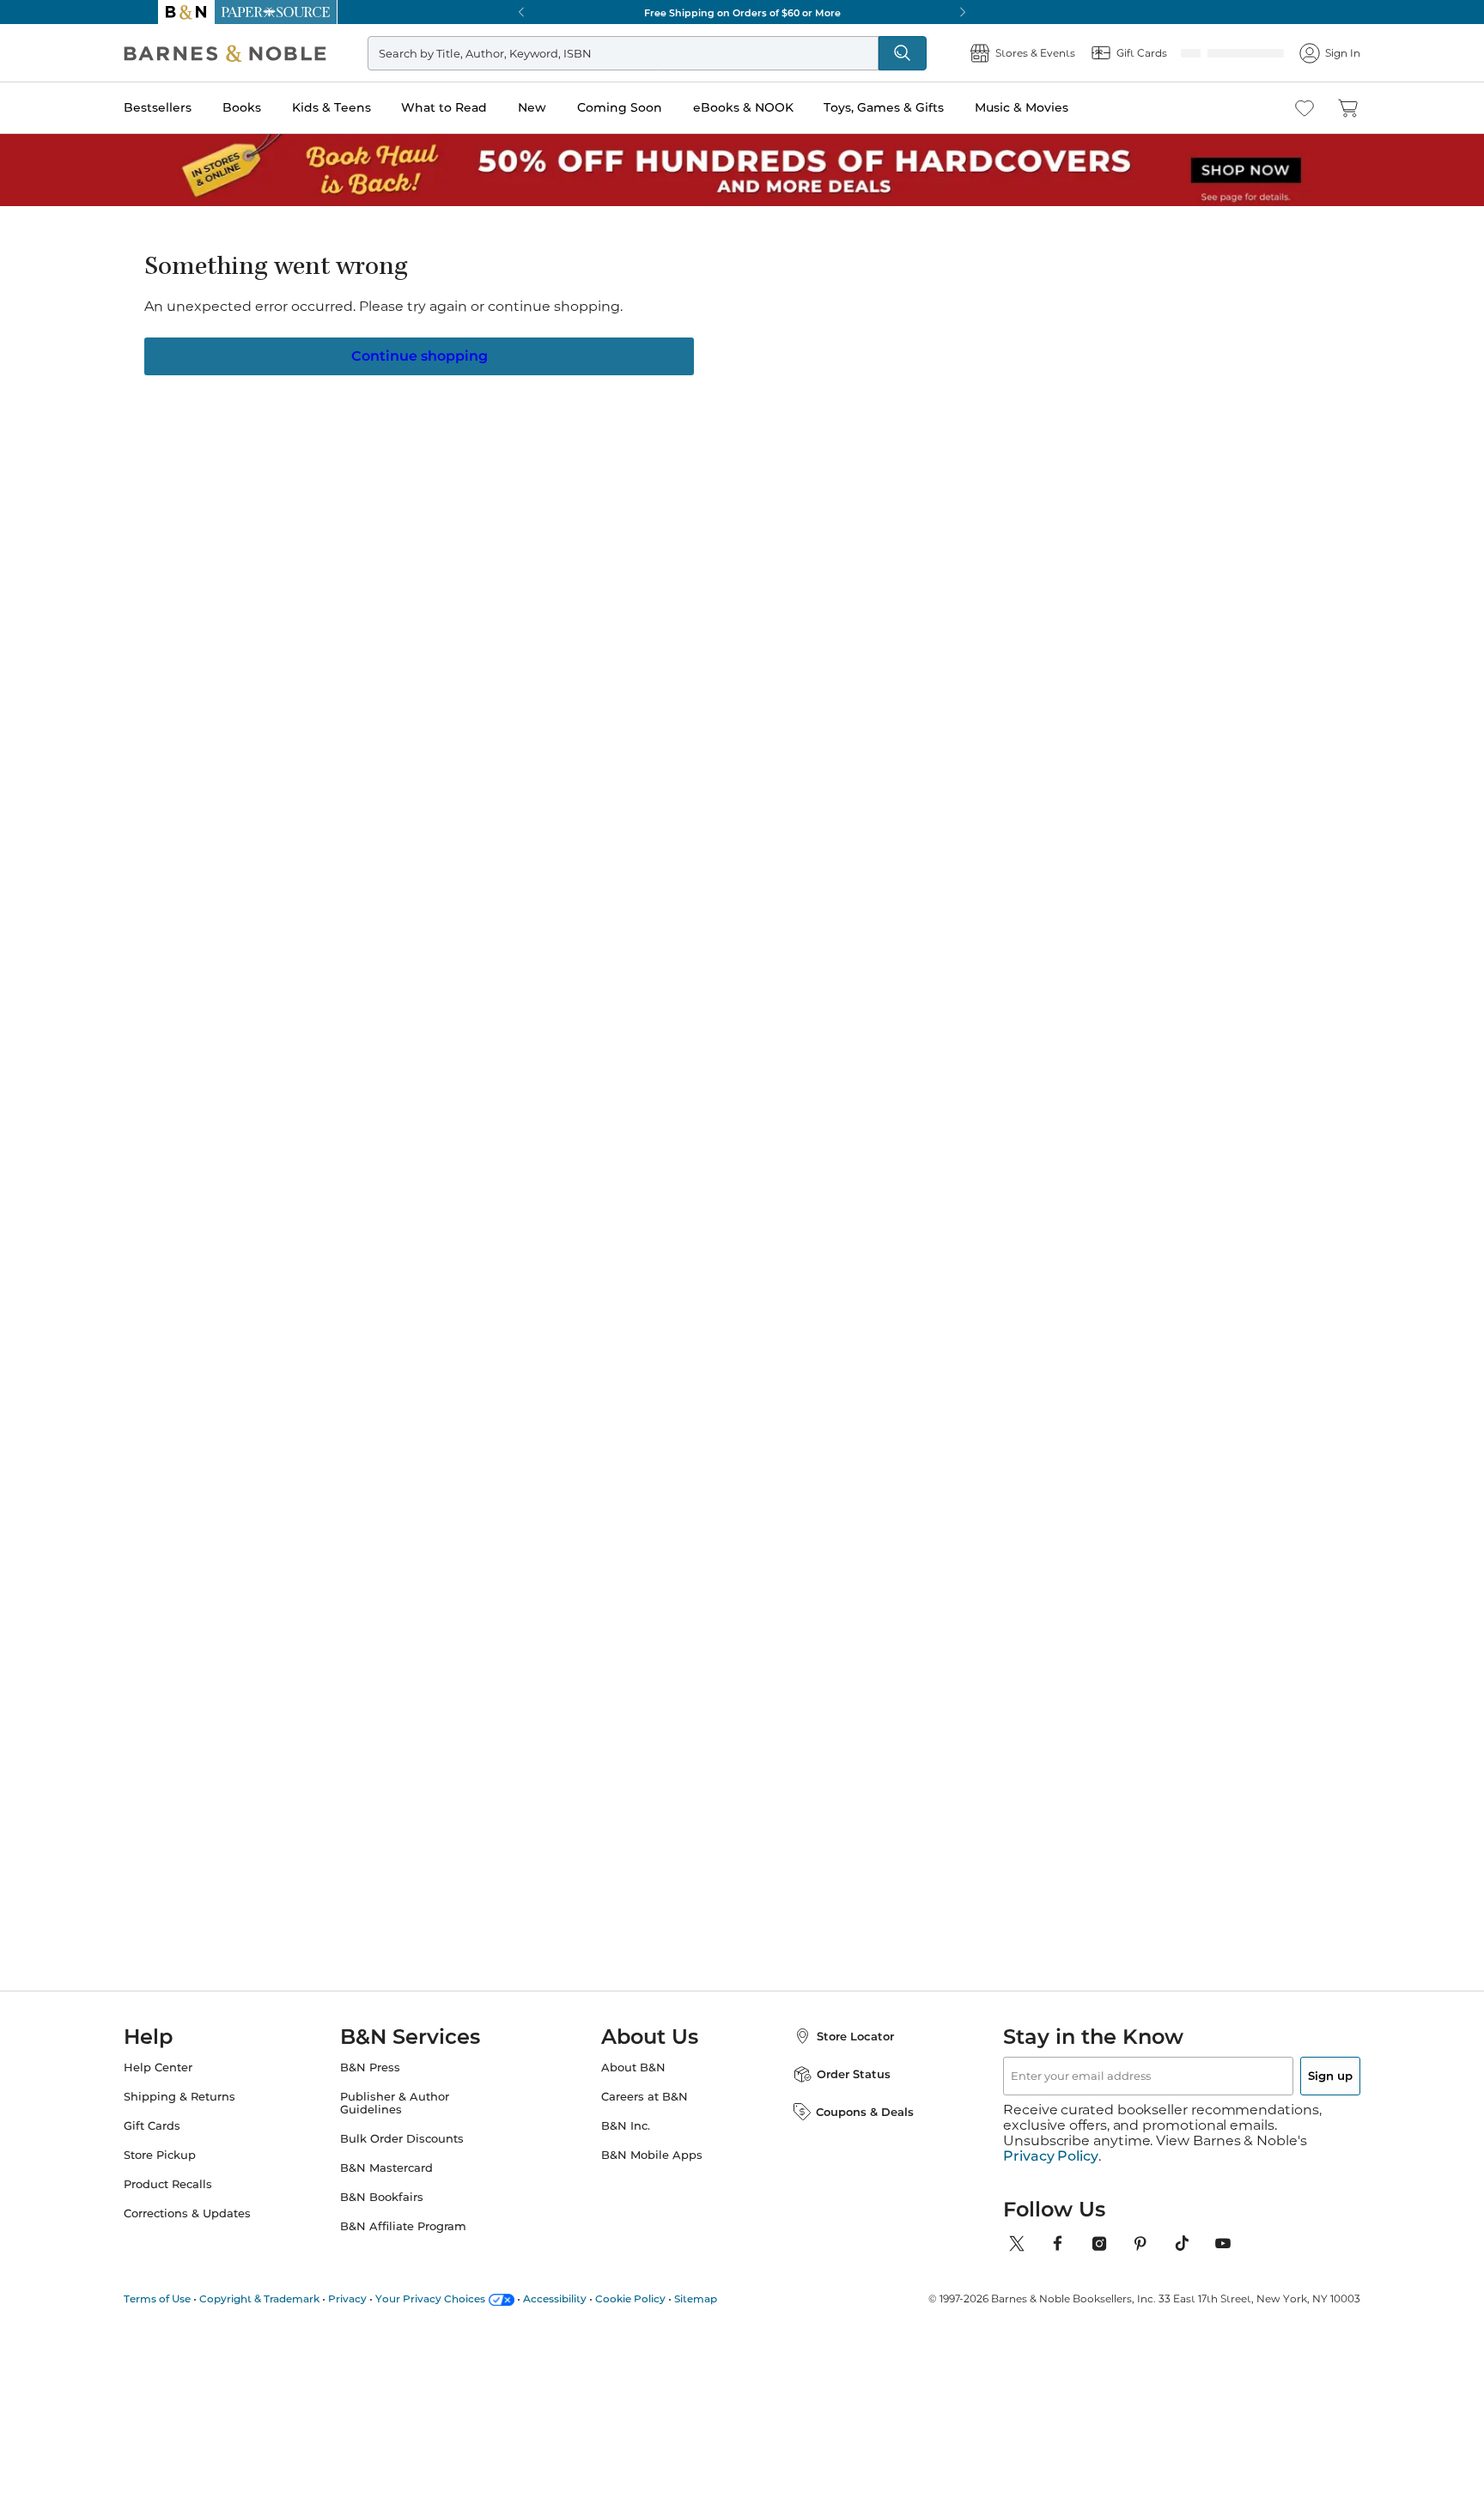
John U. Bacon (694, 1499)
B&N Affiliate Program (420, 2242)
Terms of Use (192, 2298)
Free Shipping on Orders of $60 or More (742, 12)
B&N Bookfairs (399, 2213)
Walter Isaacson (372, 1499)
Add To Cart (1032, 580)
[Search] (874, 53)
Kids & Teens (366, 107)
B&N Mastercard (404, 2183)
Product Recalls (202, 2200)
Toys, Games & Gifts (918, 107)
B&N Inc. (626, 2141)
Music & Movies (1056, 107)
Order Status (836, 2089)
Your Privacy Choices (465, 2298)
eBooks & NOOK (778, 107)
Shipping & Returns (214, 2112)
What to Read (478, 107)
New (566, 107)
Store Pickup (194, 2171)
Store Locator (838, 2052)
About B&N (633, 2083)
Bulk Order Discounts (419, 2154)
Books (276, 107)
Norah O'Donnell (1027, 1499)
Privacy (382, 2298)
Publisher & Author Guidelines (412, 2119)
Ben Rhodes (852, 1499)
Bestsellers (192, 107)
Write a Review (633, 349)
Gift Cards (186, 2141)
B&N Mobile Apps (652, 2171)
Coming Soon (654, 107)
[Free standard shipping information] (648, 610)
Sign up (1290, 2091)
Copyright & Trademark (294, 2298)
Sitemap (730, 2298)
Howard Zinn (527, 1499)
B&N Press (387, 2083)
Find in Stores (1033, 675)
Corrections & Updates (222, 2229)
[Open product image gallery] (363, 435)
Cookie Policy (665, 2298)
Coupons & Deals (848, 2127)
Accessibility (589, 2298)
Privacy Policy (1051, 2156)
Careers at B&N (645, 2112)
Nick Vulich (644, 327)
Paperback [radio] (642, 476)
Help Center (192, 2083)
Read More (359, 1013)
